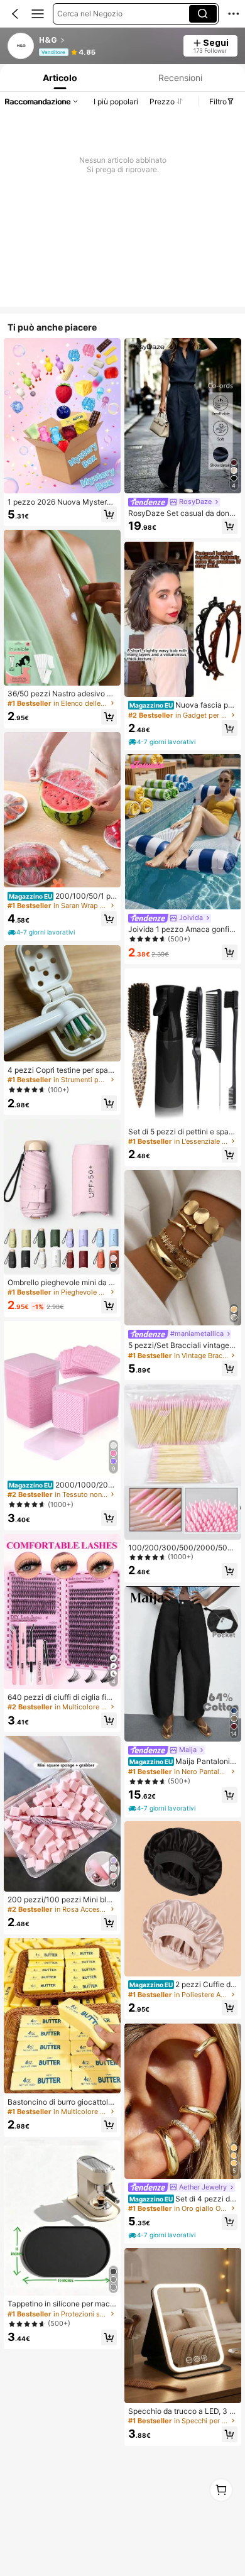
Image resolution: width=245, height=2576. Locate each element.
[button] (15, 14)
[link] (21, 47)
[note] (42, 933)
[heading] (107, 40)
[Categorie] (38, 14)
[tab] (59, 78)
